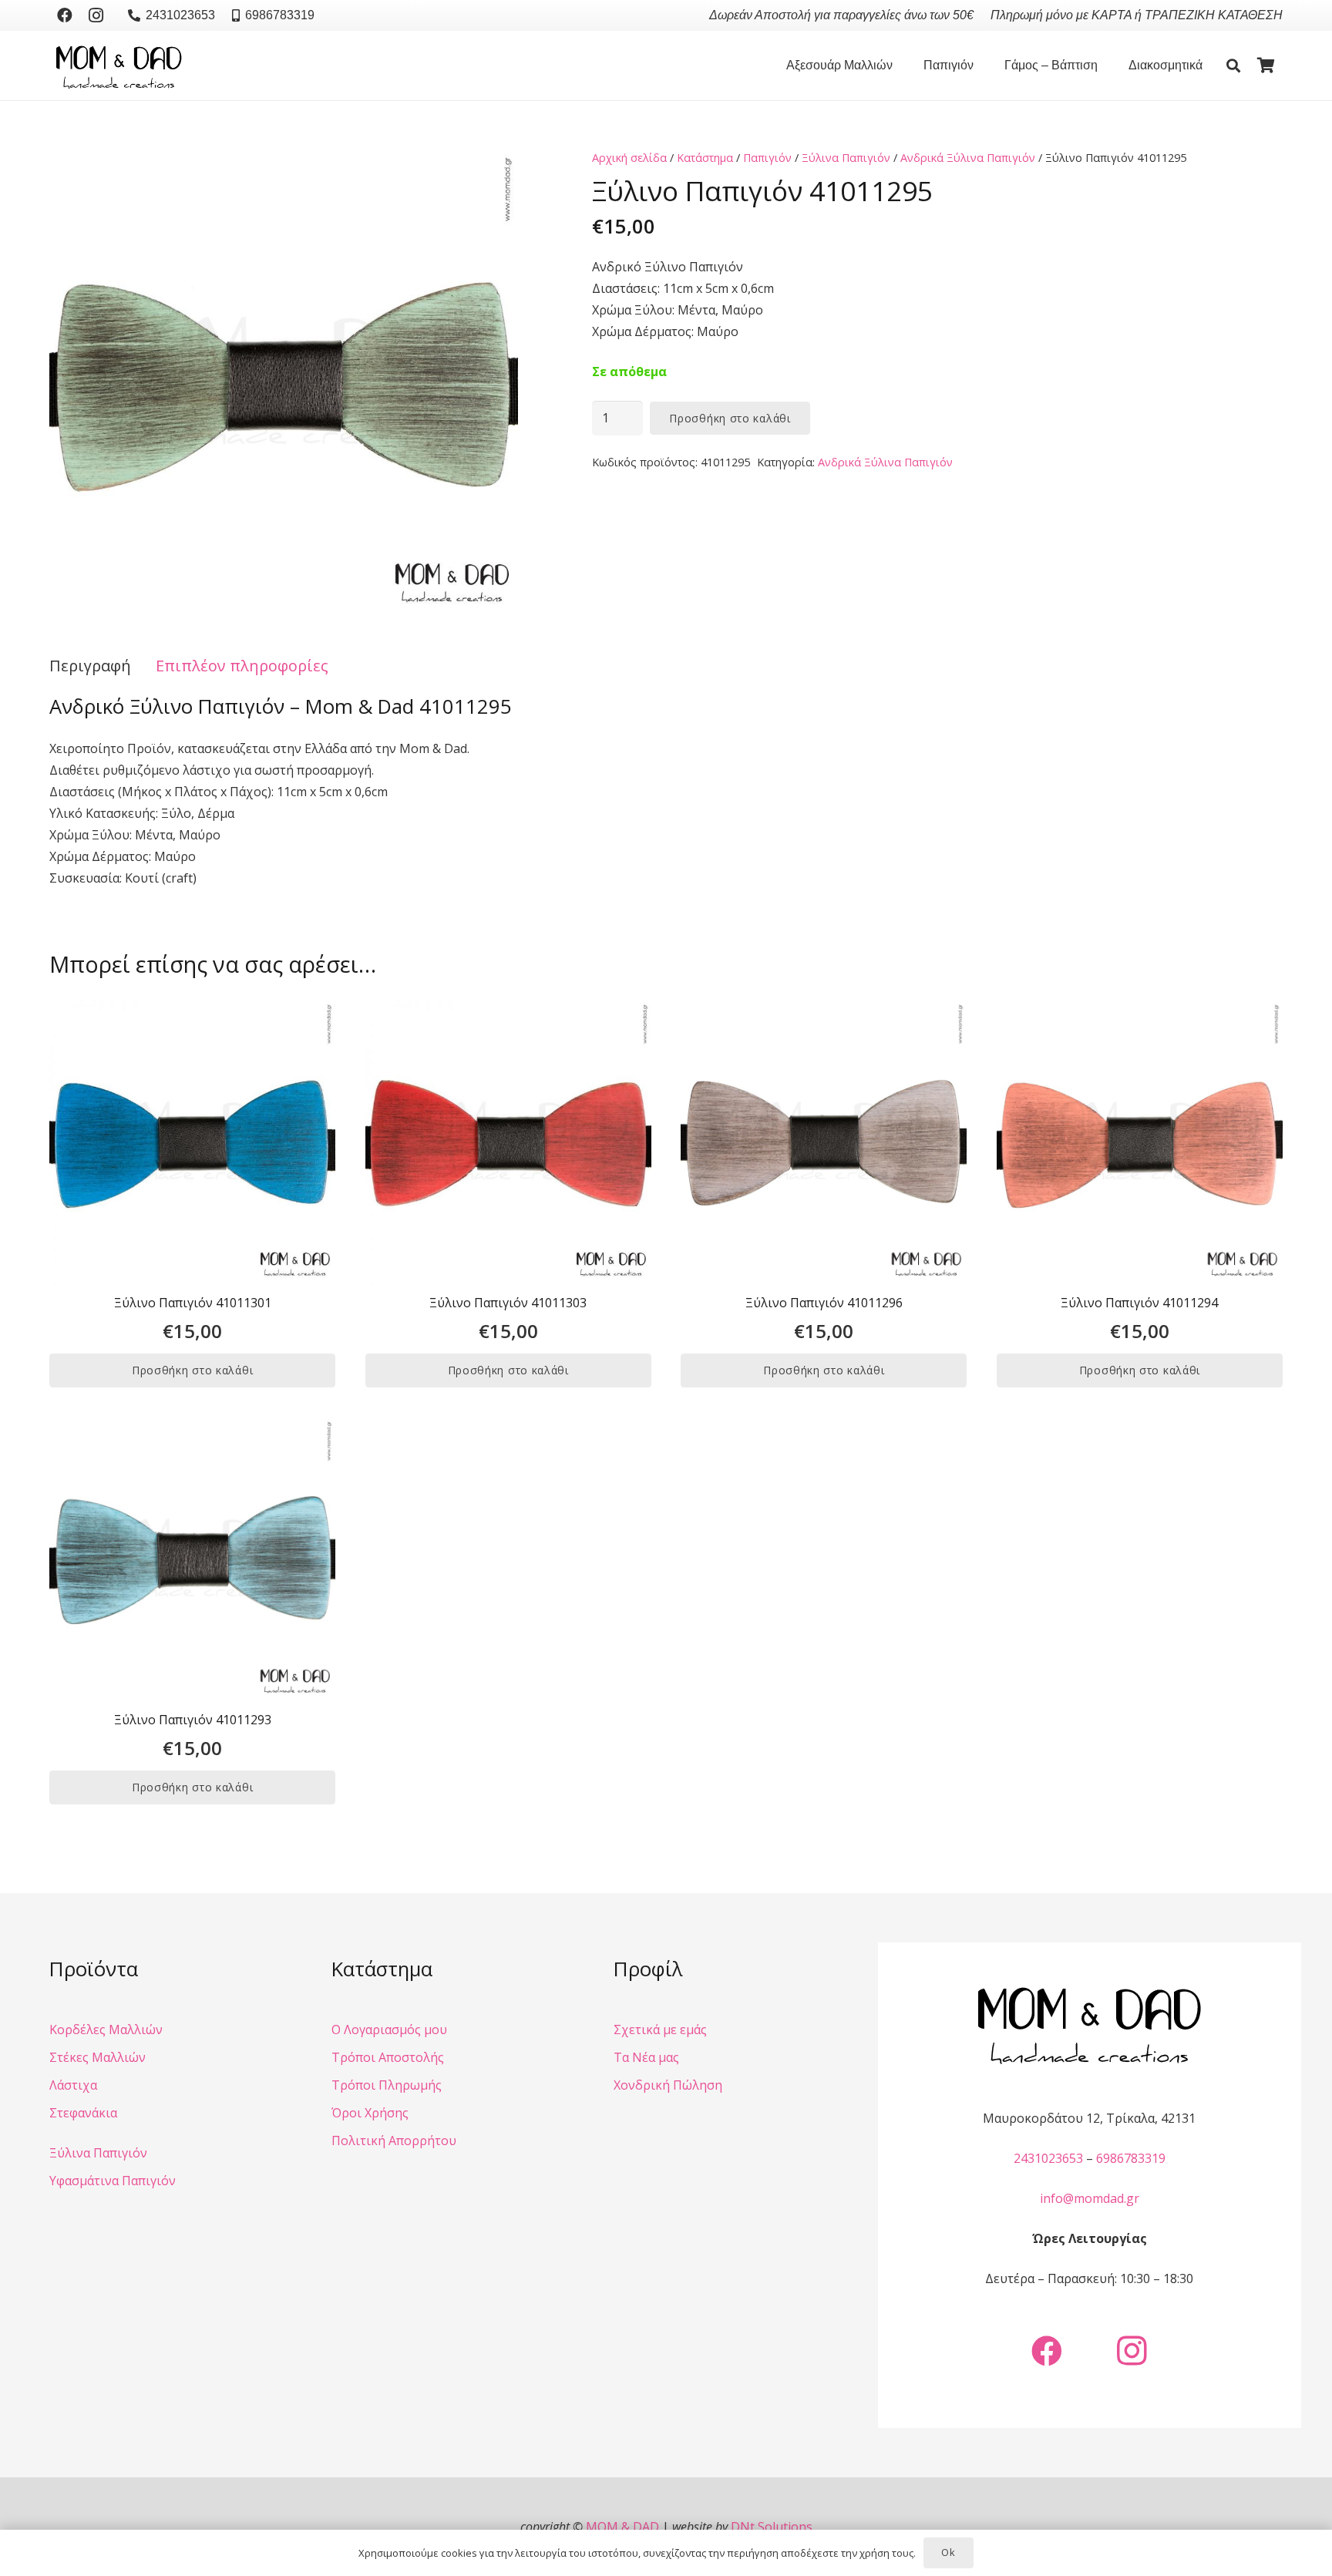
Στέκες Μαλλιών (98, 2057)
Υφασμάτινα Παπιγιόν (113, 2181)
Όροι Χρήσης (370, 2113)
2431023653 (1048, 2158)
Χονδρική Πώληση (668, 2085)
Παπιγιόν (767, 158)
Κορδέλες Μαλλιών (106, 2030)
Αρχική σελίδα (629, 158)
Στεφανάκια (83, 2113)
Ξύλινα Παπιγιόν (846, 158)
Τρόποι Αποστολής (388, 2057)
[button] (900, 66)
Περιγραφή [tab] (90, 666)
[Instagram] (96, 15)
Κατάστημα (705, 158)
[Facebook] (65, 15)
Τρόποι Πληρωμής (387, 2085)
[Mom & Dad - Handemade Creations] (119, 66)
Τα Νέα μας (646, 2057)
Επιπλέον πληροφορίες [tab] (242, 666)
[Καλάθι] (1266, 66)
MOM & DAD (622, 2527)
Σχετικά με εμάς (660, 2030)
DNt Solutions (772, 2527)
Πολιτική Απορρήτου (394, 2141)
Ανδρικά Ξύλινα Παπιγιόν (968, 158)
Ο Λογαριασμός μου (389, 2030)
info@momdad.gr (1090, 2198)
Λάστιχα (73, 2085)
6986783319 (1131, 2158)
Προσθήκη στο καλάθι (730, 418)
